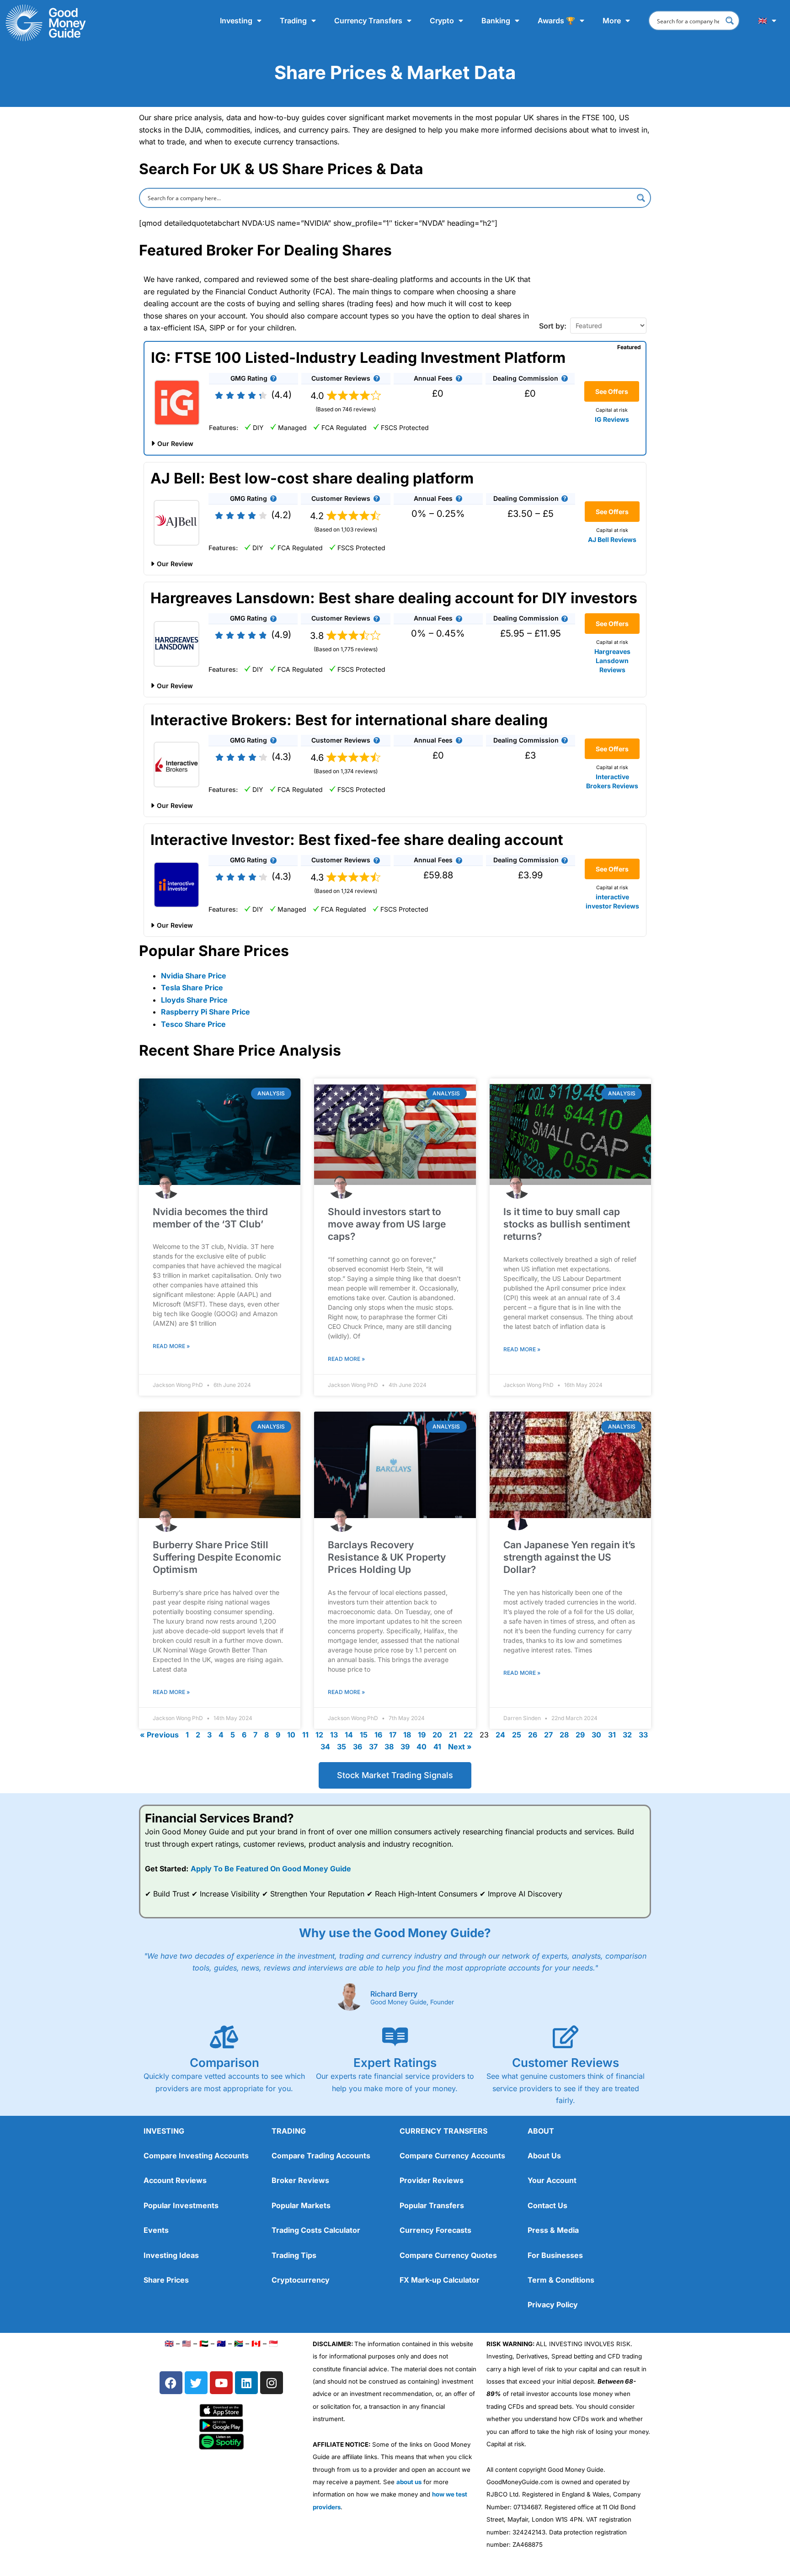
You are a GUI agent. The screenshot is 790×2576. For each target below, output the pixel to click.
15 (364, 1735)
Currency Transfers (368, 21)
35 (342, 1747)
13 (334, 1735)
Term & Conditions (561, 2280)
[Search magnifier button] (730, 21)
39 (405, 1747)
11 (305, 1735)
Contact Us (547, 2205)
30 (596, 1735)
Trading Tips (294, 2255)
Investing (236, 21)
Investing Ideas (171, 2255)
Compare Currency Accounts (452, 2156)
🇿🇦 (239, 2343)
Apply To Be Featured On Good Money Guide (271, 1869)
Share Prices (166, 2280)
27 (548, 1735)
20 (437, 1735)
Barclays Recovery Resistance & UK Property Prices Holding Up (387, 1557)
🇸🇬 (273, 2343)
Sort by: (553, 326)
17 (393, 1735)
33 (643, 1735)
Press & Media (553, 2230)
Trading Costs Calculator (316, 2230)
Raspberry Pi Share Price (206, 1012)
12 (319, 1735)
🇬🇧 (763, 21)
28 (564, 1735)
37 (373, 1747)
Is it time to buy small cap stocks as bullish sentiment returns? (567, 1224)
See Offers (612, 391)
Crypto (442, 21)
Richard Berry (394, 1994)
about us (409, 2482)
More (612, 21)
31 (612, 1735)
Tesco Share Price (193, 1024)
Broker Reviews (300, 2180)
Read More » (171, 1346)
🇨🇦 (256, 2343)
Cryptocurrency (301, 2280)
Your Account (552, 2180)
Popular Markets (301, 2205)
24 (500, 1735)
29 (580, 1735)
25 (517, 1735)
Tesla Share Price (192, 988)
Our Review (175, 443)
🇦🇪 (204, 2343)
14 (349, 1735)
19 (422, 1735)
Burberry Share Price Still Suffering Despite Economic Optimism (217, 1557)
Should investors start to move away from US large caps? (387, 1224)
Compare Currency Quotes (448, 2255)
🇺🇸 (187, 2343)
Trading (293, 21)
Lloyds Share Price (194, 1000)
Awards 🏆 (556, 21)
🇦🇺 (221, 2343)
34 (325, 1747)
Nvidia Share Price (194, 976)
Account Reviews (175, 2180)
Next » (460, 1747)
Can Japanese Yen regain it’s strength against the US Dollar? (569, 1557)
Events (156, 2230)
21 (453, 1735)
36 (358, 1747)
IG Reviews (612, 419)
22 (468, 1735)
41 (437, 1747)
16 (378, 1735)
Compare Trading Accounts (321, 2156)
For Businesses (555, 2255)
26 (533, 1735)
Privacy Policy (553, 2305)
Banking (496, 21)
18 (407, 1735)
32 (627, 1735)
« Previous (159, 1735)
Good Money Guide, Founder (412, 2002)
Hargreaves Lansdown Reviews (612, 661)
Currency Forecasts (435, 2230)
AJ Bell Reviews (612, 539)
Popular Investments (181, 2205)
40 (422, 1747)
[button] (273, 378)
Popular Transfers (432, 2205)
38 (389, 1747)
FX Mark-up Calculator (440, 2280)
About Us (544, 2156)
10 (291, 1735)
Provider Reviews (432, 2180)
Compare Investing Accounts (196, 2156)
